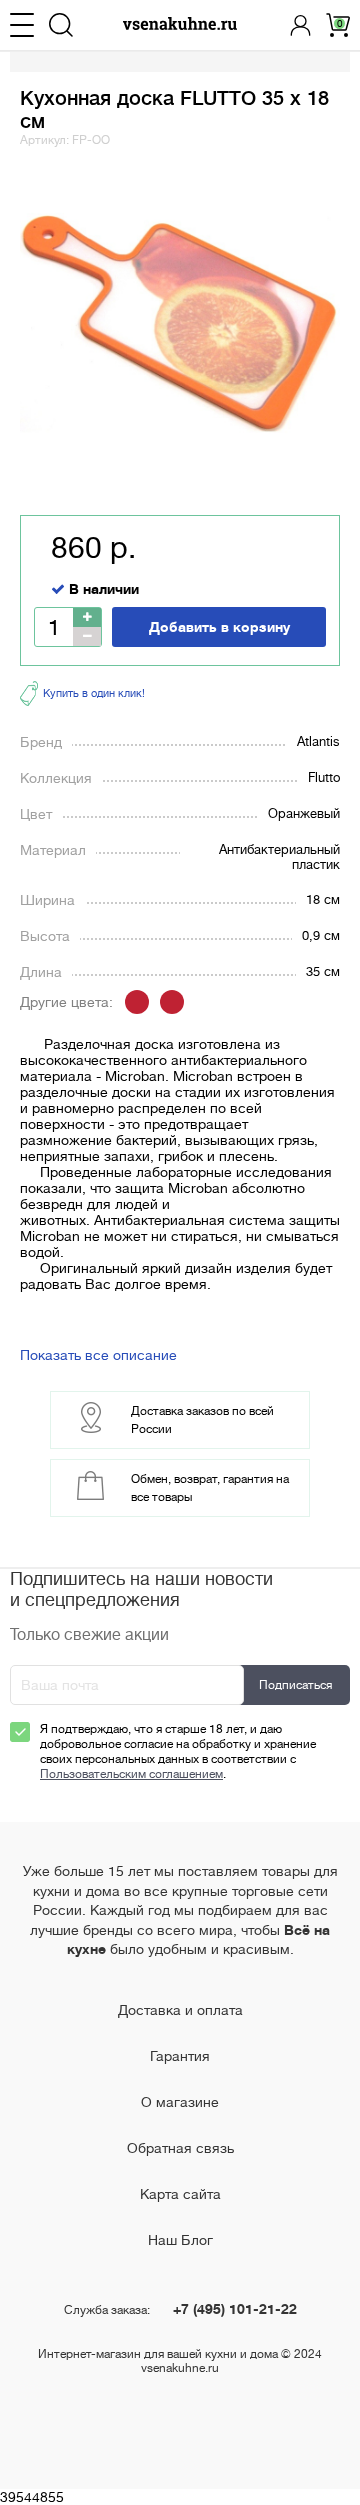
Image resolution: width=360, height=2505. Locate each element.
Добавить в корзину (219, 627)
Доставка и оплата (180, 2010)
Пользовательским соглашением (131, 1774)
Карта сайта (180, 2194)
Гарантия (180, 2056)
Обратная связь (180, 2148)
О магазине (180, 2102)
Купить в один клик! (94, 693)
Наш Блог (180, 2240)
